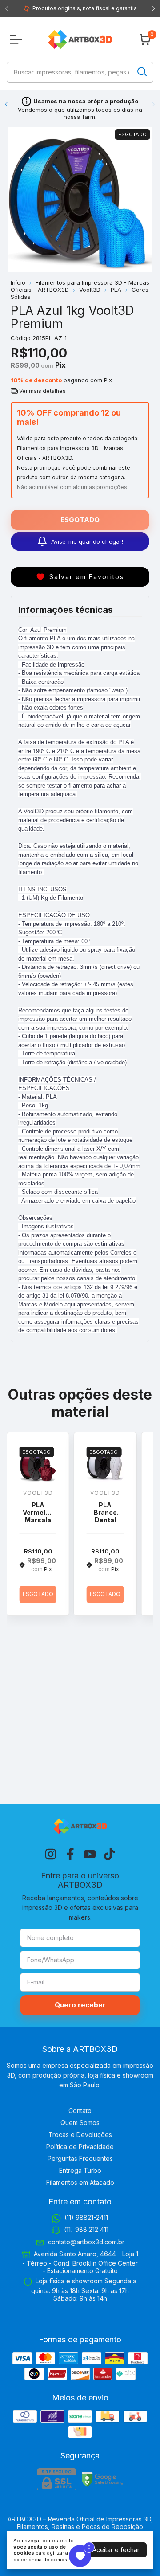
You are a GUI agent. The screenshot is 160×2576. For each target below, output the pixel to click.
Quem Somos (80, 2123)
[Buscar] (141, 72)
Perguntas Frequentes (80, 2158)
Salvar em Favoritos (87, 577)
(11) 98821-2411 (86, 2217)
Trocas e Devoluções (80, 2135)
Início (18, 282)
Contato (80, 2111)
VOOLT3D (38, 1493)
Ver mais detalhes (42, 391)
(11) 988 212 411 (86, 2229)
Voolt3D (90, 290)
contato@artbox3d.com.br (86, 2242)
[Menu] (18, 39)
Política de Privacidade (80, 2147)
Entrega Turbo (80, 2170)
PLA (116, 290)
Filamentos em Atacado (80, 2182)
